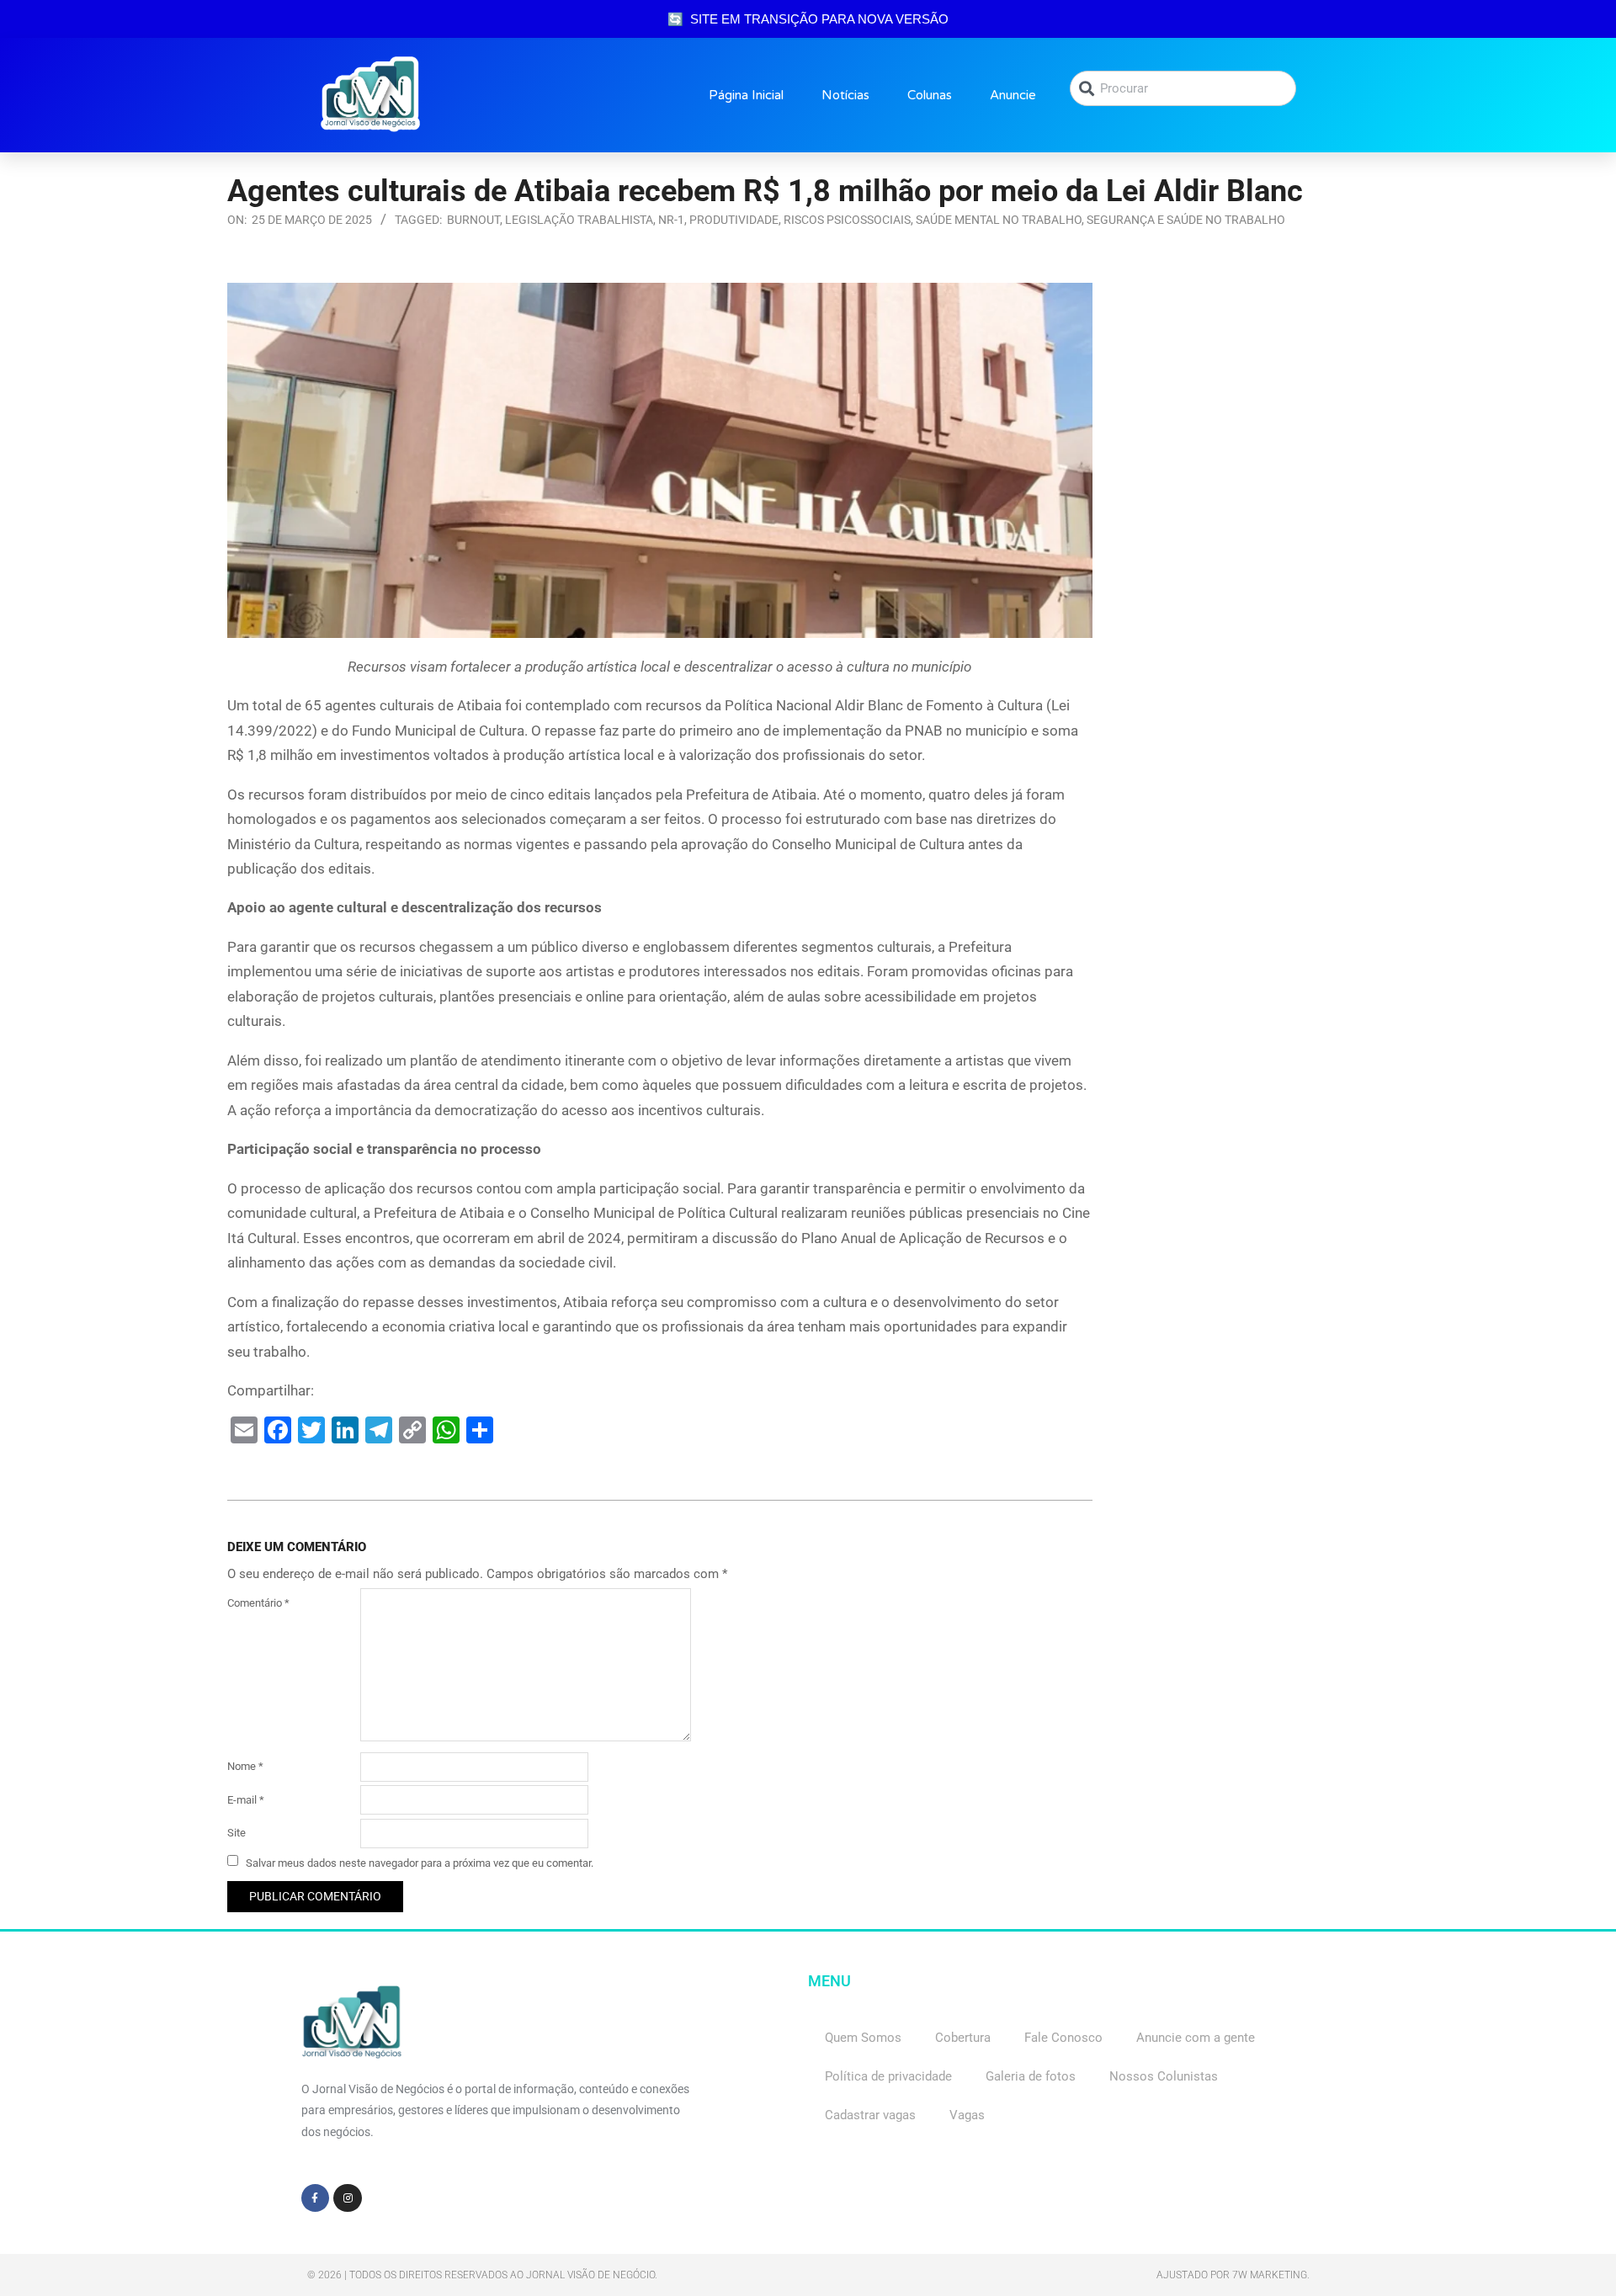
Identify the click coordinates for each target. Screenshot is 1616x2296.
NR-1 (671, 220)
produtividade (734, 220)
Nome (245, 1766)
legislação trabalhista (579, 220)
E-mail (246, 1800)
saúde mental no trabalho (999, 220)
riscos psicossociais (847, 220)
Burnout (473, 220)
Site (237, 1833)
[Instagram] (348, 2198)
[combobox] (1183, 88)
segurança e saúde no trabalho (1186, 220)
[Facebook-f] (316, 2198)
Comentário (258, 1603)
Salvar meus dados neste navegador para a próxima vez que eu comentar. (420, 1862)
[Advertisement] (1254, 388)
